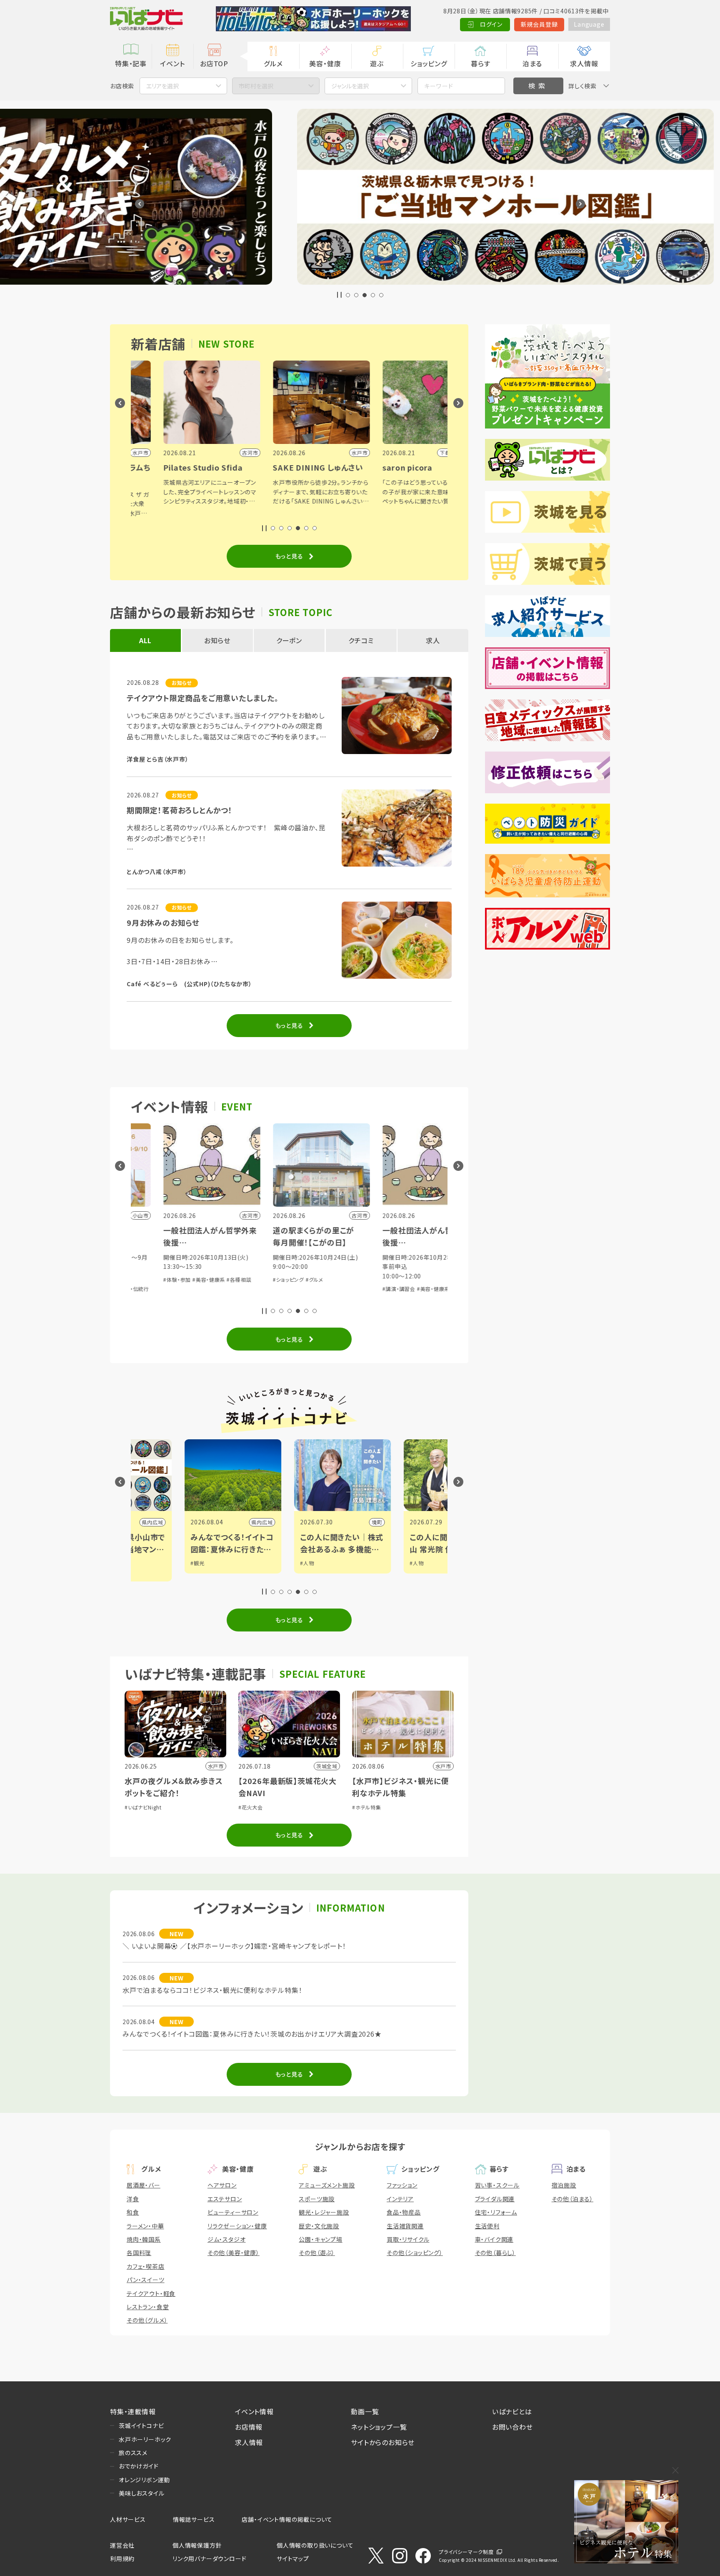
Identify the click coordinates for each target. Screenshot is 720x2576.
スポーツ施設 (317, 2199)
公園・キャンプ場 (320, 2239)
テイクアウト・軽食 (151, 2293)
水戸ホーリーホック (145, 2439)
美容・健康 (325, 63)
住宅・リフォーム (496, 2212)
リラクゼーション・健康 (237, 2226)
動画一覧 (365, 2411)
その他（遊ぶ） (317, 2253)
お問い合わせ (512, 2427)
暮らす (480, 63)
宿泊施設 (564, 2185)
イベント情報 (254, 2411)
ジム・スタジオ (227, 2239)
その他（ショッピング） (415, 2253)
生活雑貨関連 (405, 2226)
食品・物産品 (404, 2212)
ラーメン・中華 (145, 2226)
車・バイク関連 (494, 2239)
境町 (246, 1522)
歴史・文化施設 (319, 2226)
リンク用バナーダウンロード (209, 2558)
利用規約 (122, 2558)
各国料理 (139, 2253)
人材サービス (128, 2519)
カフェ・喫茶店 (146, 2266)
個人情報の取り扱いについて (315, 2545)
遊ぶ (377, 63)
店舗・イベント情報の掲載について (287, 2519)
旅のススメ (133, 2453)
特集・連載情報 (133, 2411)
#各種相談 (325, 1289)
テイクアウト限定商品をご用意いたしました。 (203, 698)
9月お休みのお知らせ (163, 922)
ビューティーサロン (233, 2212)
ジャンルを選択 (350, 86)
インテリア (400, 2199)
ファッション (402, 2185)
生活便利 (487, 2226)
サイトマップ (293, 2558)
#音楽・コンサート (374, 1267)
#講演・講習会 (261, 1289)
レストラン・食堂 (148, 2307)
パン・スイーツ (146, 2280)
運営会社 (122, 2545)
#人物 (176, 1563)
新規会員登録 (539, 24)
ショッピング (429, 63)
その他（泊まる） (572, 2199)
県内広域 (131, 1522)
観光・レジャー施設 (324, 2212)
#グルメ (176, 1279)
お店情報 (249, 2427)
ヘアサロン (222, 2185)
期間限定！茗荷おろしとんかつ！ (180, 810)
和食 (133, 2212)
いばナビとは (512, 2411)
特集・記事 (131, 63)
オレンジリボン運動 (144, 2480)
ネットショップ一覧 (379, 2427)
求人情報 (584, 63)
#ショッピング (150, 1279)
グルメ (273, 63)
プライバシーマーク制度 (466, 2552)
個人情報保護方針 (197, 2545)
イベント (172, 63)
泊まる (532, 63)
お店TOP (214, 63)
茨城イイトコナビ (141, 2426)
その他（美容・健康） (234, 2253)
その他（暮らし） (495, 2253)
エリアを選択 (162, 86)
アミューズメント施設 (327, 2185)
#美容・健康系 (295, 1289)
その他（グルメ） (147, 2320)
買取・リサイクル (408, 2239)
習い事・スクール (497, 2185)
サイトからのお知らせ (383, 2442)
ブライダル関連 (495, 2199)
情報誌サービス (194, 2519)
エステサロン (225, 2199)
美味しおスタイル (141, 2493)
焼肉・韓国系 (144, 2239)
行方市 (353, 1522)
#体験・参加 (410, 1267)
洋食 (133, 2199)
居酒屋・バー (144, 2185)
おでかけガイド (139, 2466)
